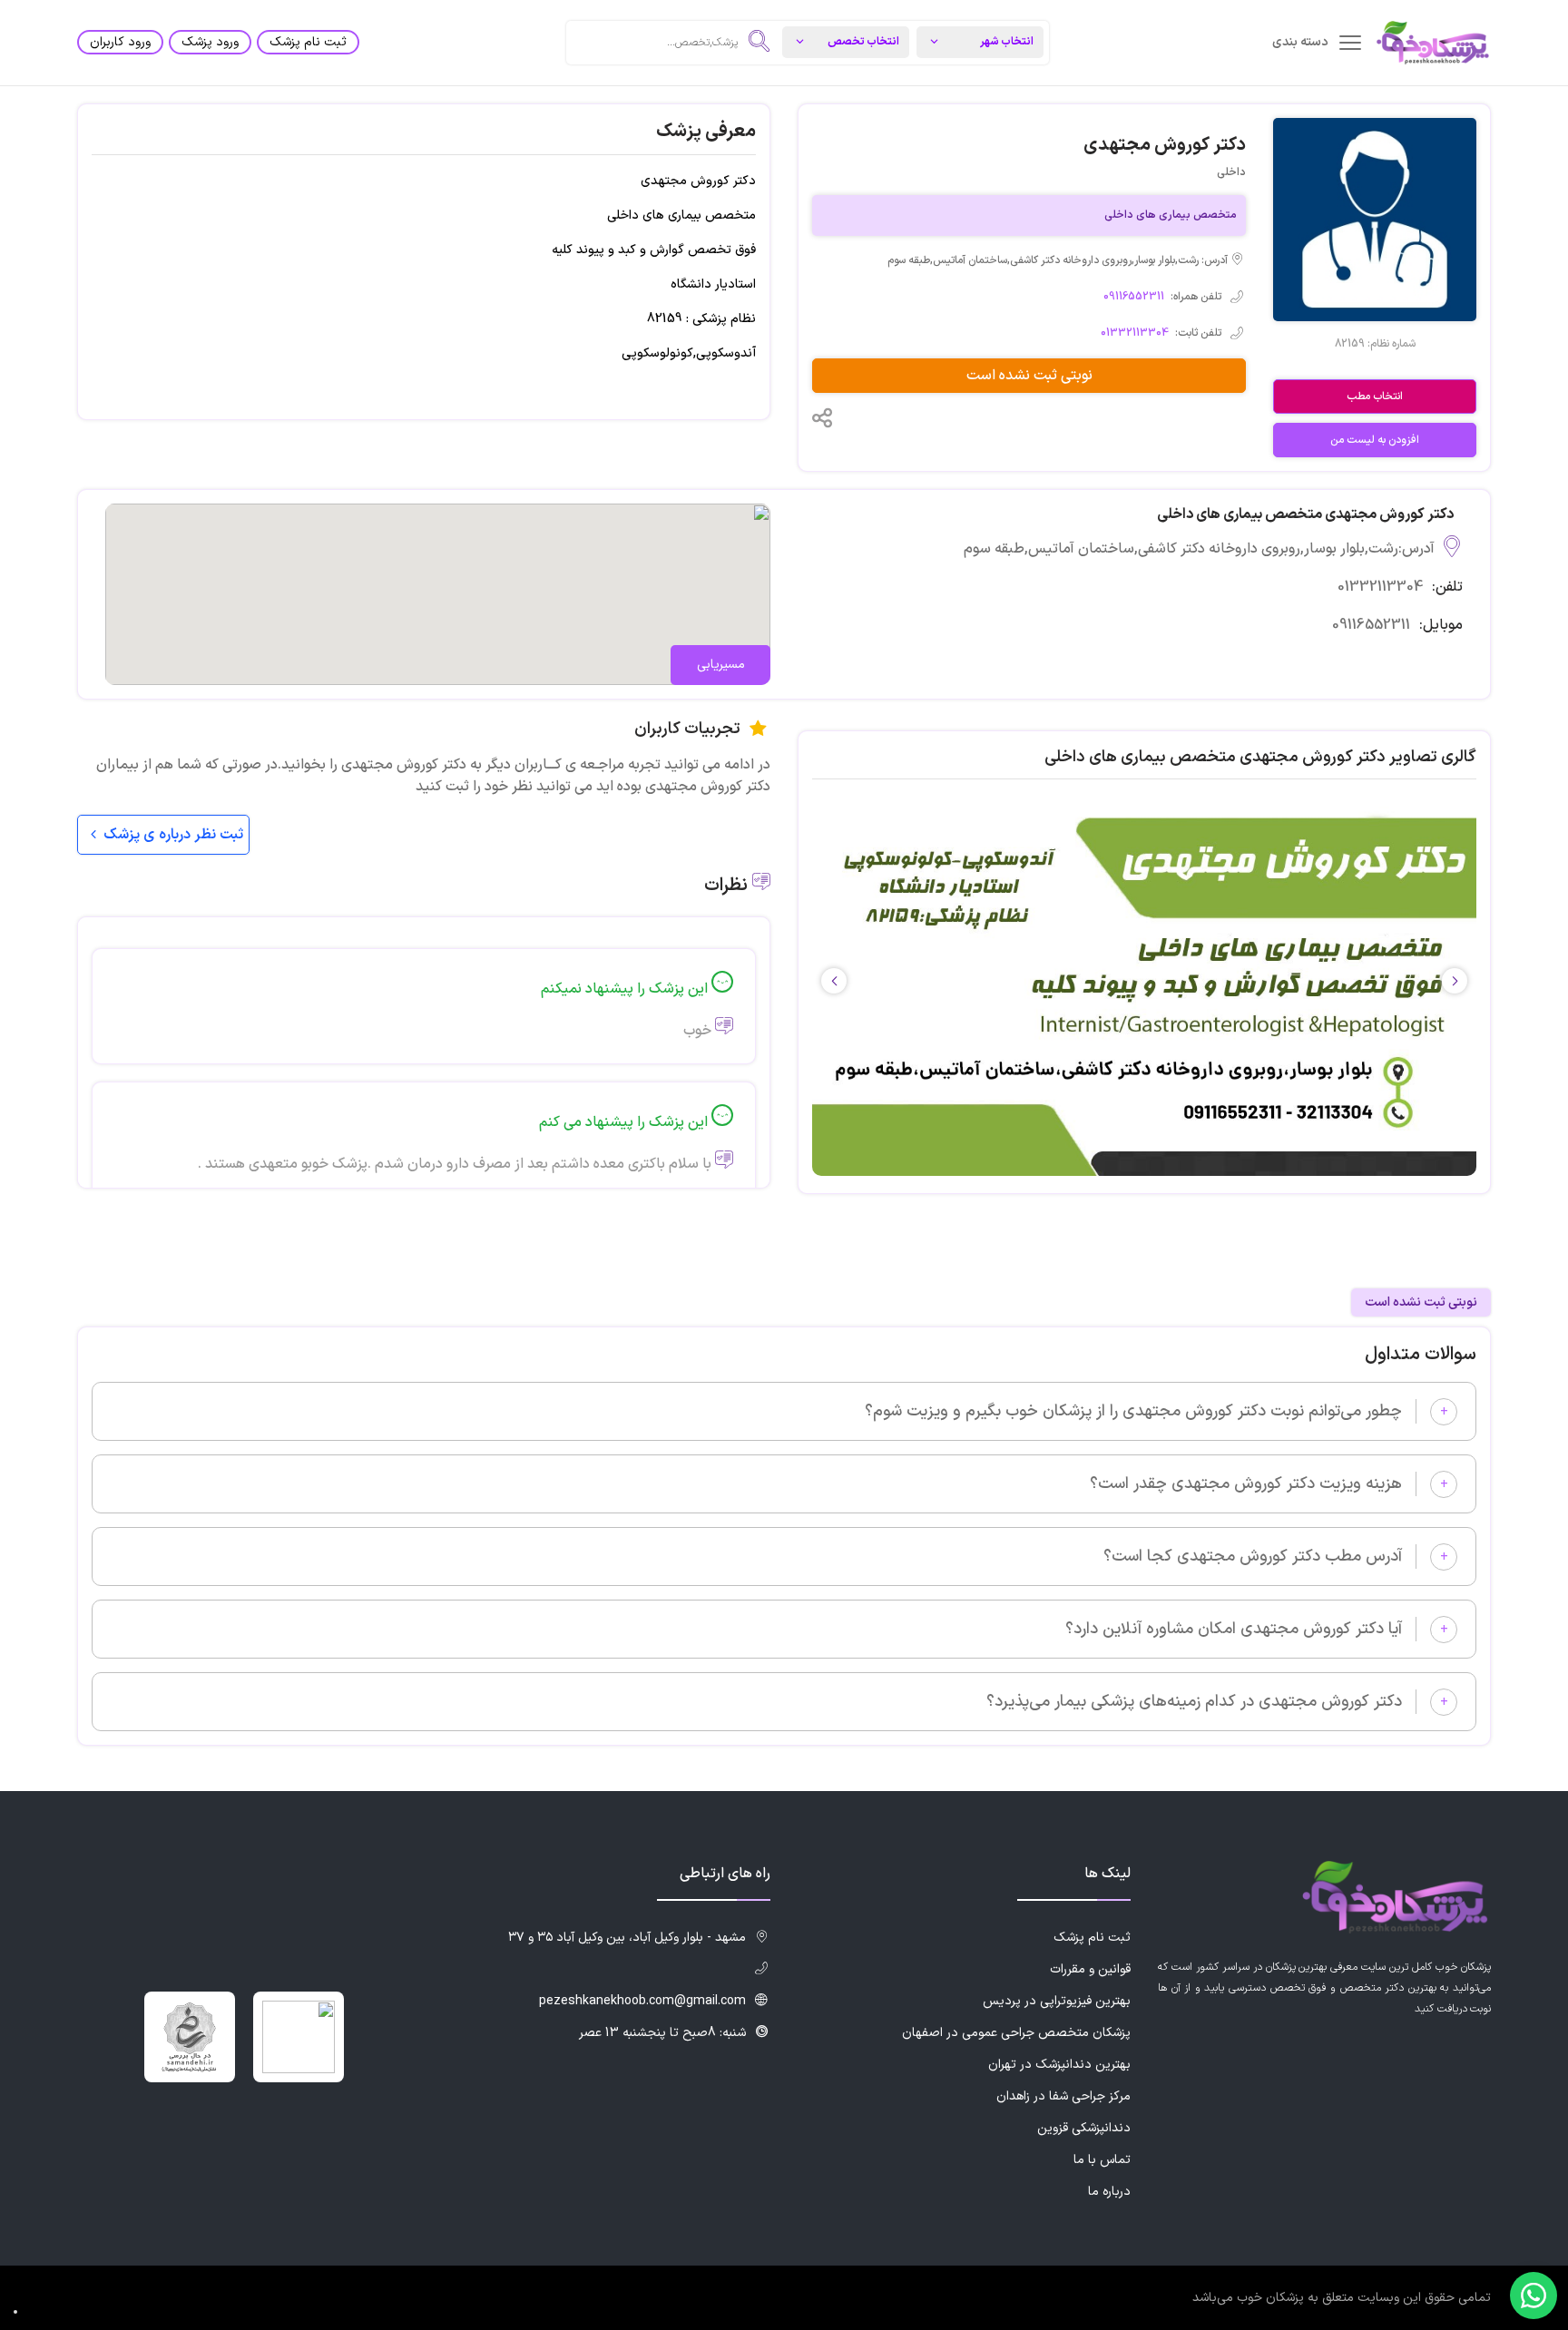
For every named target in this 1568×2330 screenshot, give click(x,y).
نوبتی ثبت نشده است (1029, 376)
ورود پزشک (210, 42)
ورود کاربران (120, 42)
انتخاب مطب (1375, 396)
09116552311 (1134, 297)
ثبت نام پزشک (308, 42)
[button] (834, 981)
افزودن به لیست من (1375, 440)
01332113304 (1135, 333)
